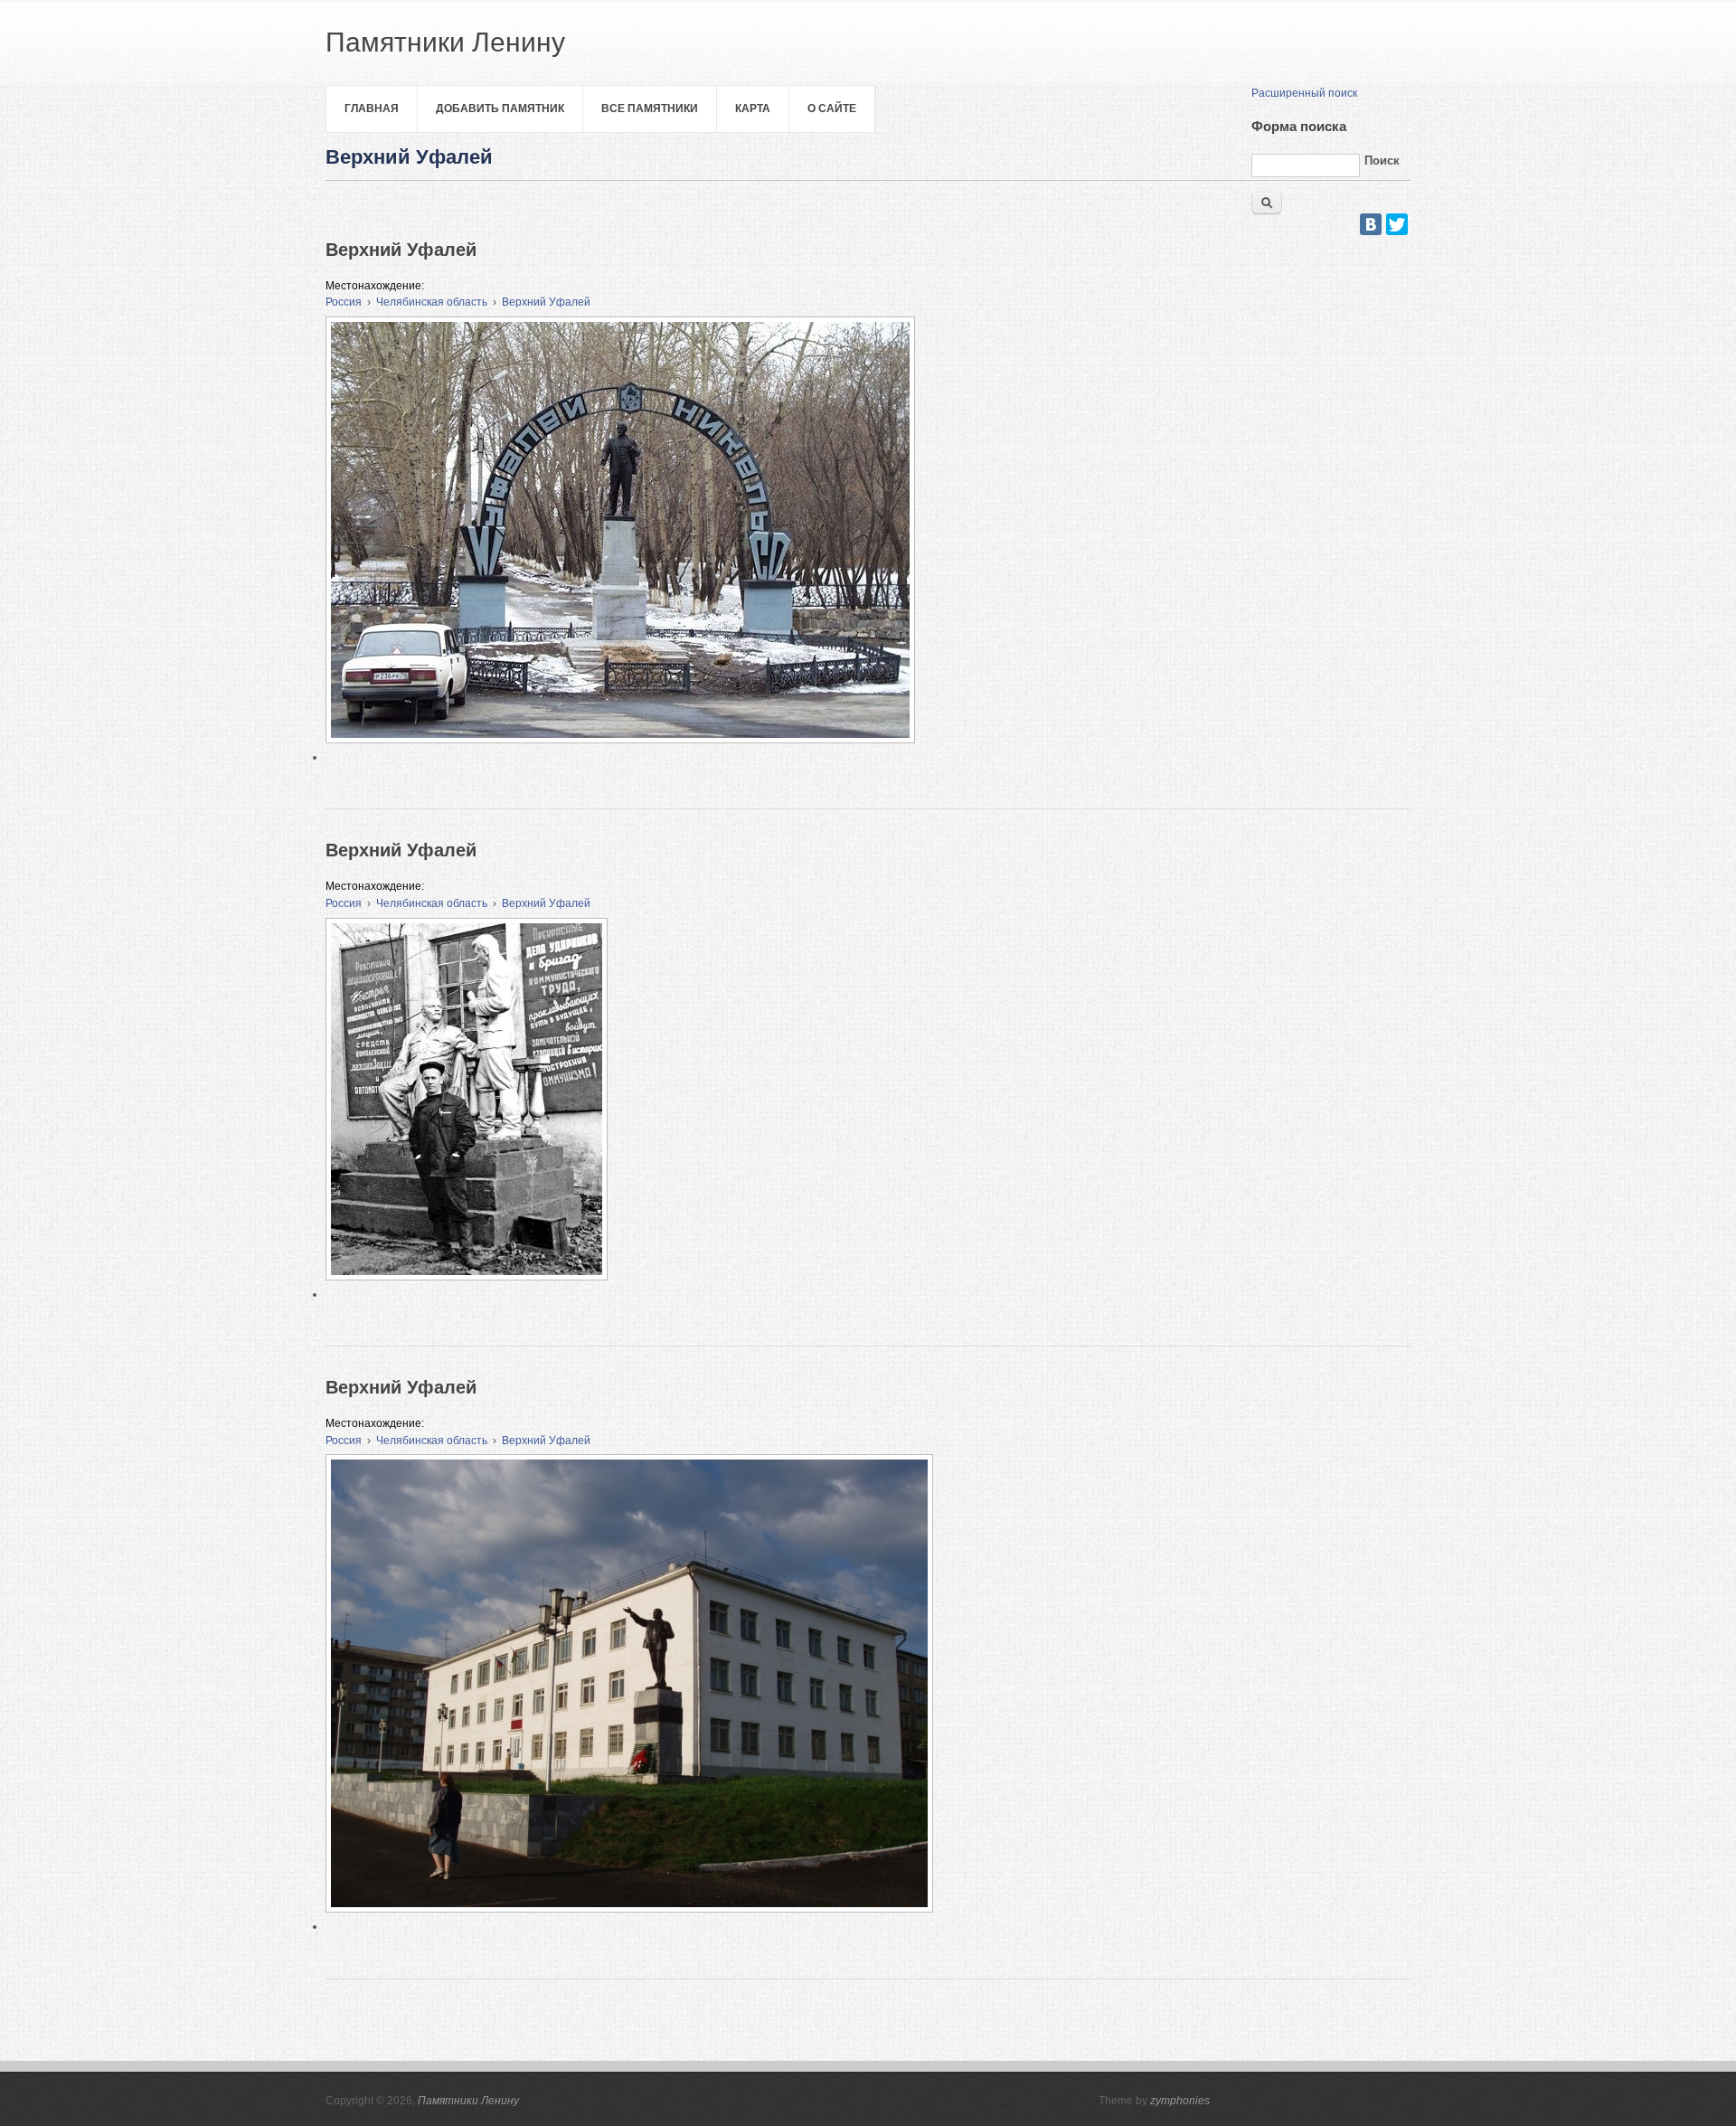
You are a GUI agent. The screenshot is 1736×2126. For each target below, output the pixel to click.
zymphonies (1180, 2101)
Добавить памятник (500, 109)
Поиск (1382, 161)
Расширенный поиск (1304, 93)
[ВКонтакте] (1371, 224)
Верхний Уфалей (546, 302)
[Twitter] (1397, 224)
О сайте (832, 109)
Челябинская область (432, 302)
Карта (753, 109)
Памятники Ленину (468, 2101)
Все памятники (650, 109)
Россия (344, 302)
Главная (372, 109)
